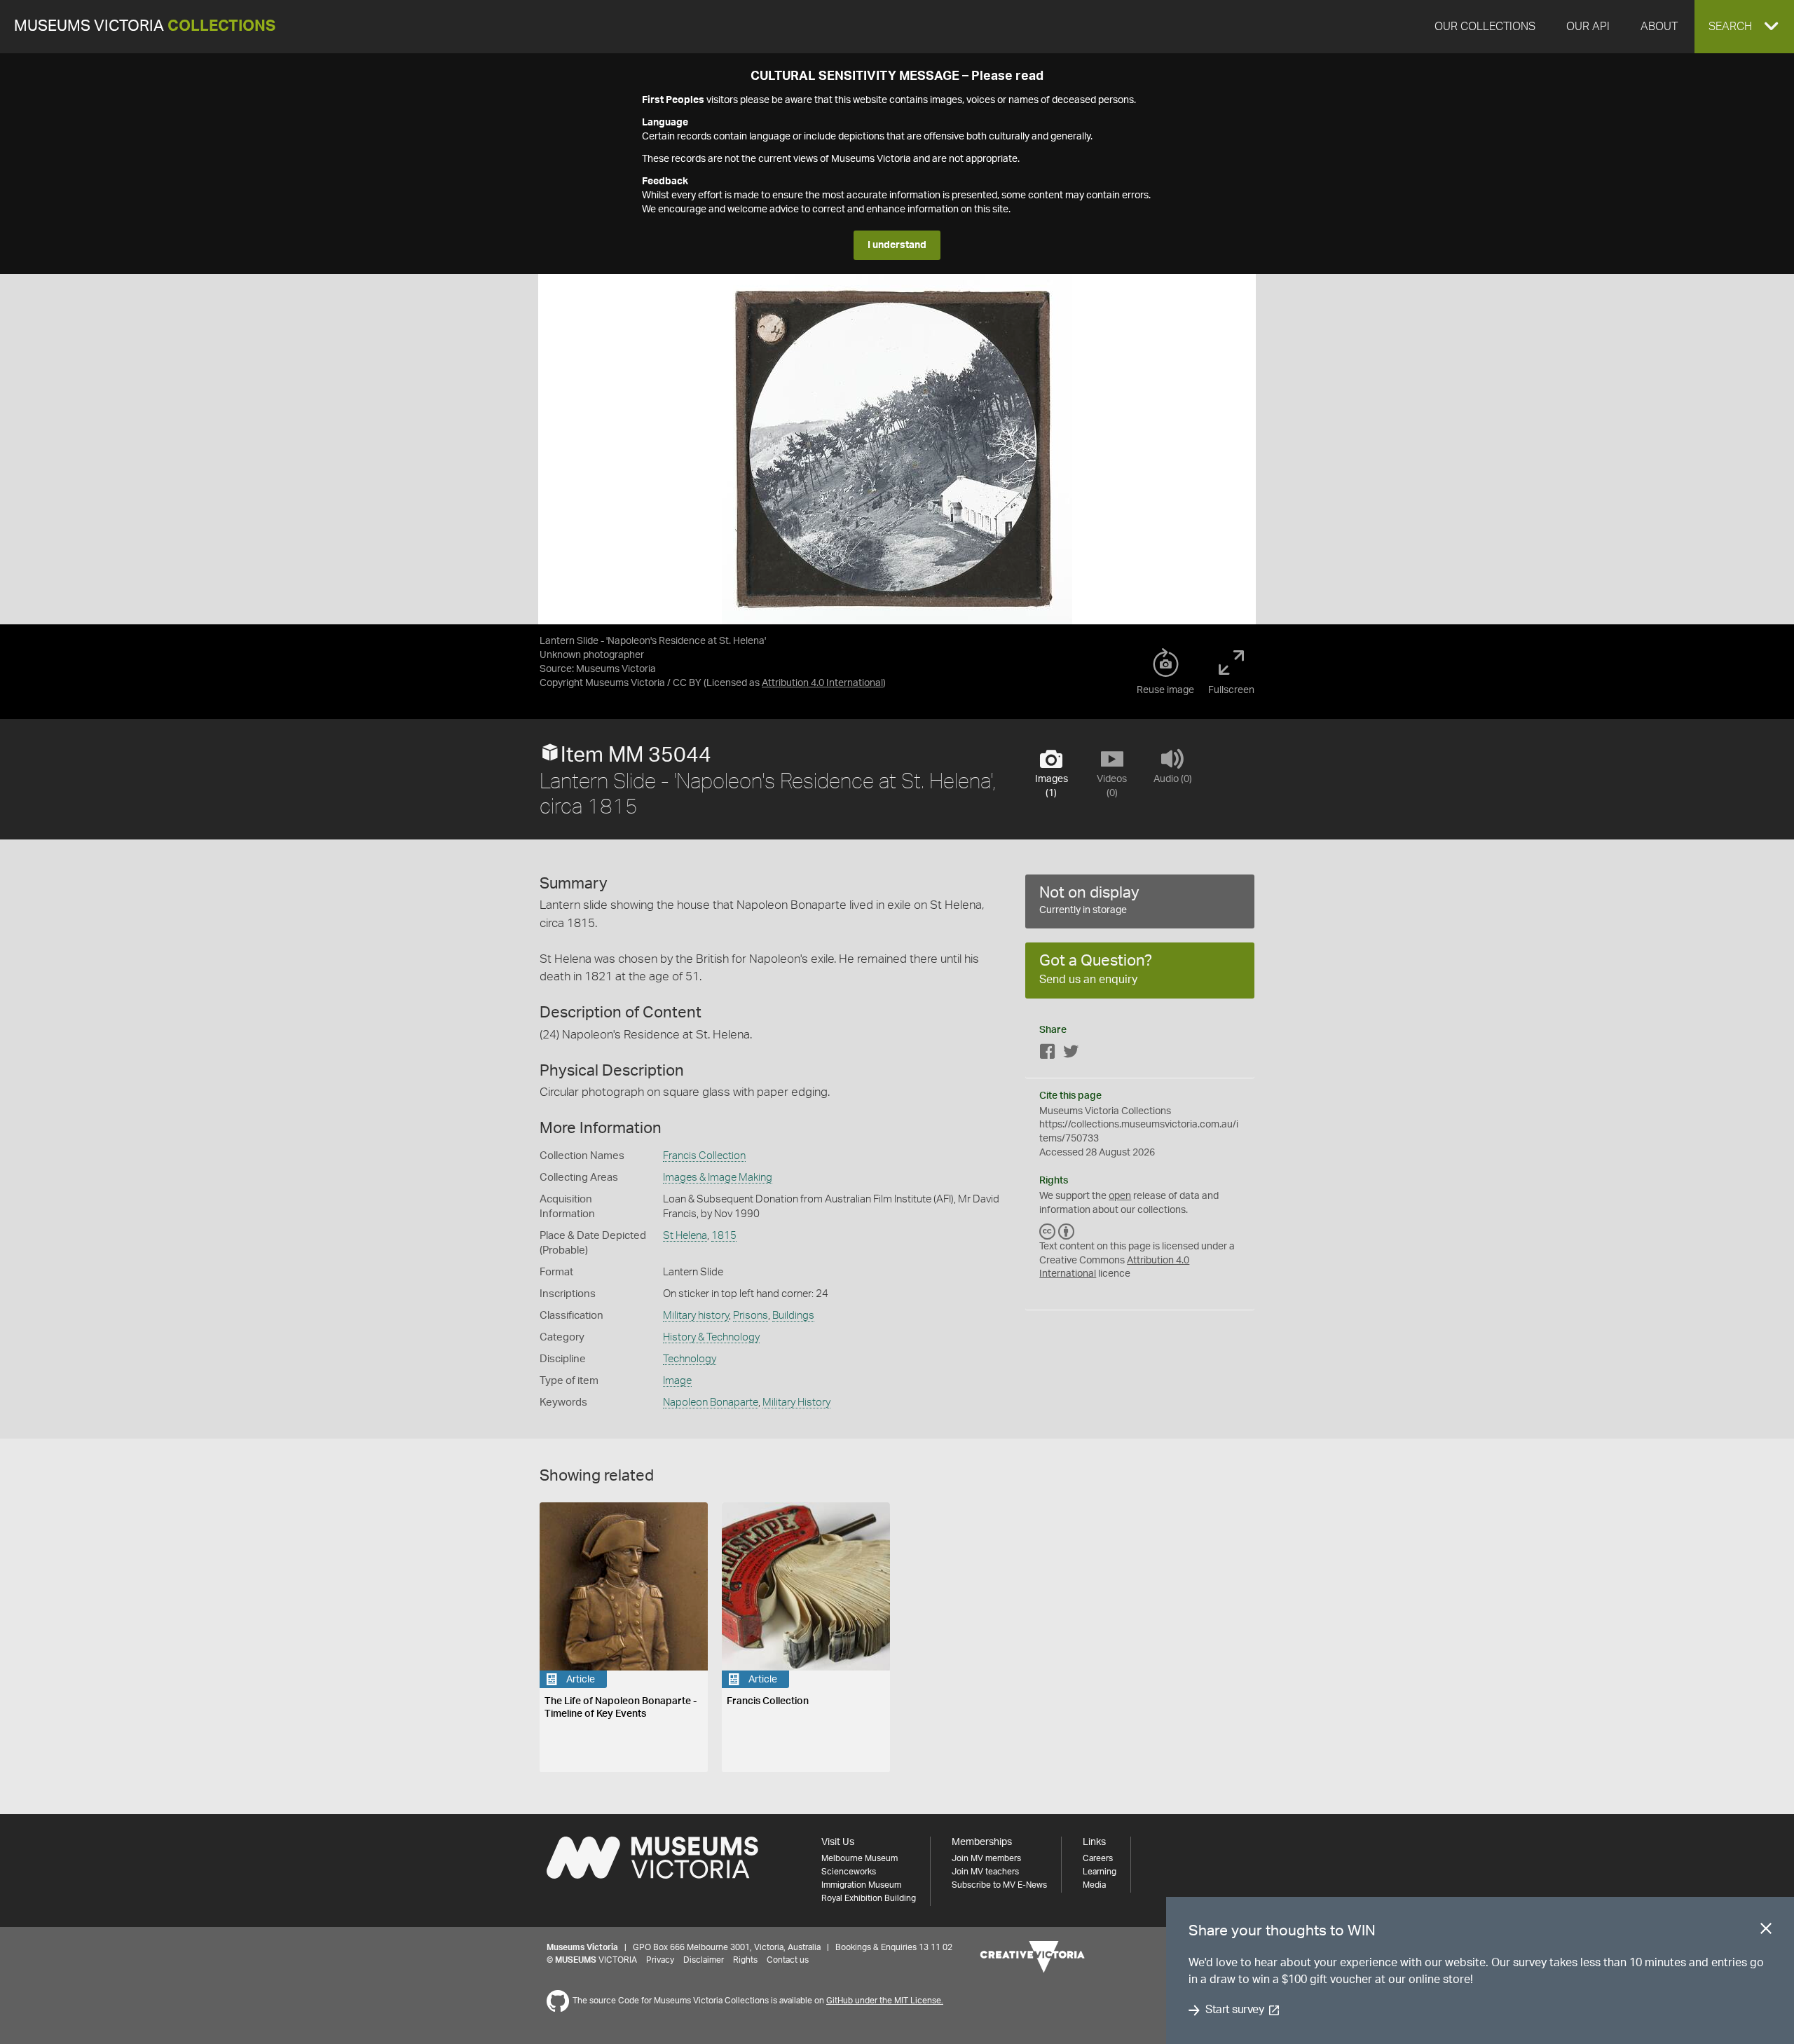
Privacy (660, 1960)
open (1120, 1196)
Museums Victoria (145, 26)
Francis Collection (704, 1156)
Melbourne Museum (860, 1858)
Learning (1100, 1872)
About (1659, 27)
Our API (1588, 27)
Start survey (1234, 2010)
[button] (1744, 27)
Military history (696, 1316)
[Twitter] (1071, 1054)
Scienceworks (849, 1872)
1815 (724, 1236)
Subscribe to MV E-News (999, 1885)
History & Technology (711, 1337)
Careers (1098, 1858)
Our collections (1485, 27)
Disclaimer (704, 1960)
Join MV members (986, 1858)
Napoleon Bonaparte (711, 1402)
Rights (745, 1960)
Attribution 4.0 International (822, 683)
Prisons (751, 1316)
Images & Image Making (718, 1178)
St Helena (685, 1236)
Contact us (788, 1960)
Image (677, 1381)
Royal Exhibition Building (869, 1898)
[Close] (1766, 1931)
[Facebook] (1048, 1054)
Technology (690, 1359)
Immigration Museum (861, 1885)
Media (1094, 1885)
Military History (796, 1402)
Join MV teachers (985, 1872)
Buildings (793, 1316)
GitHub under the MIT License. (885, 2001)
